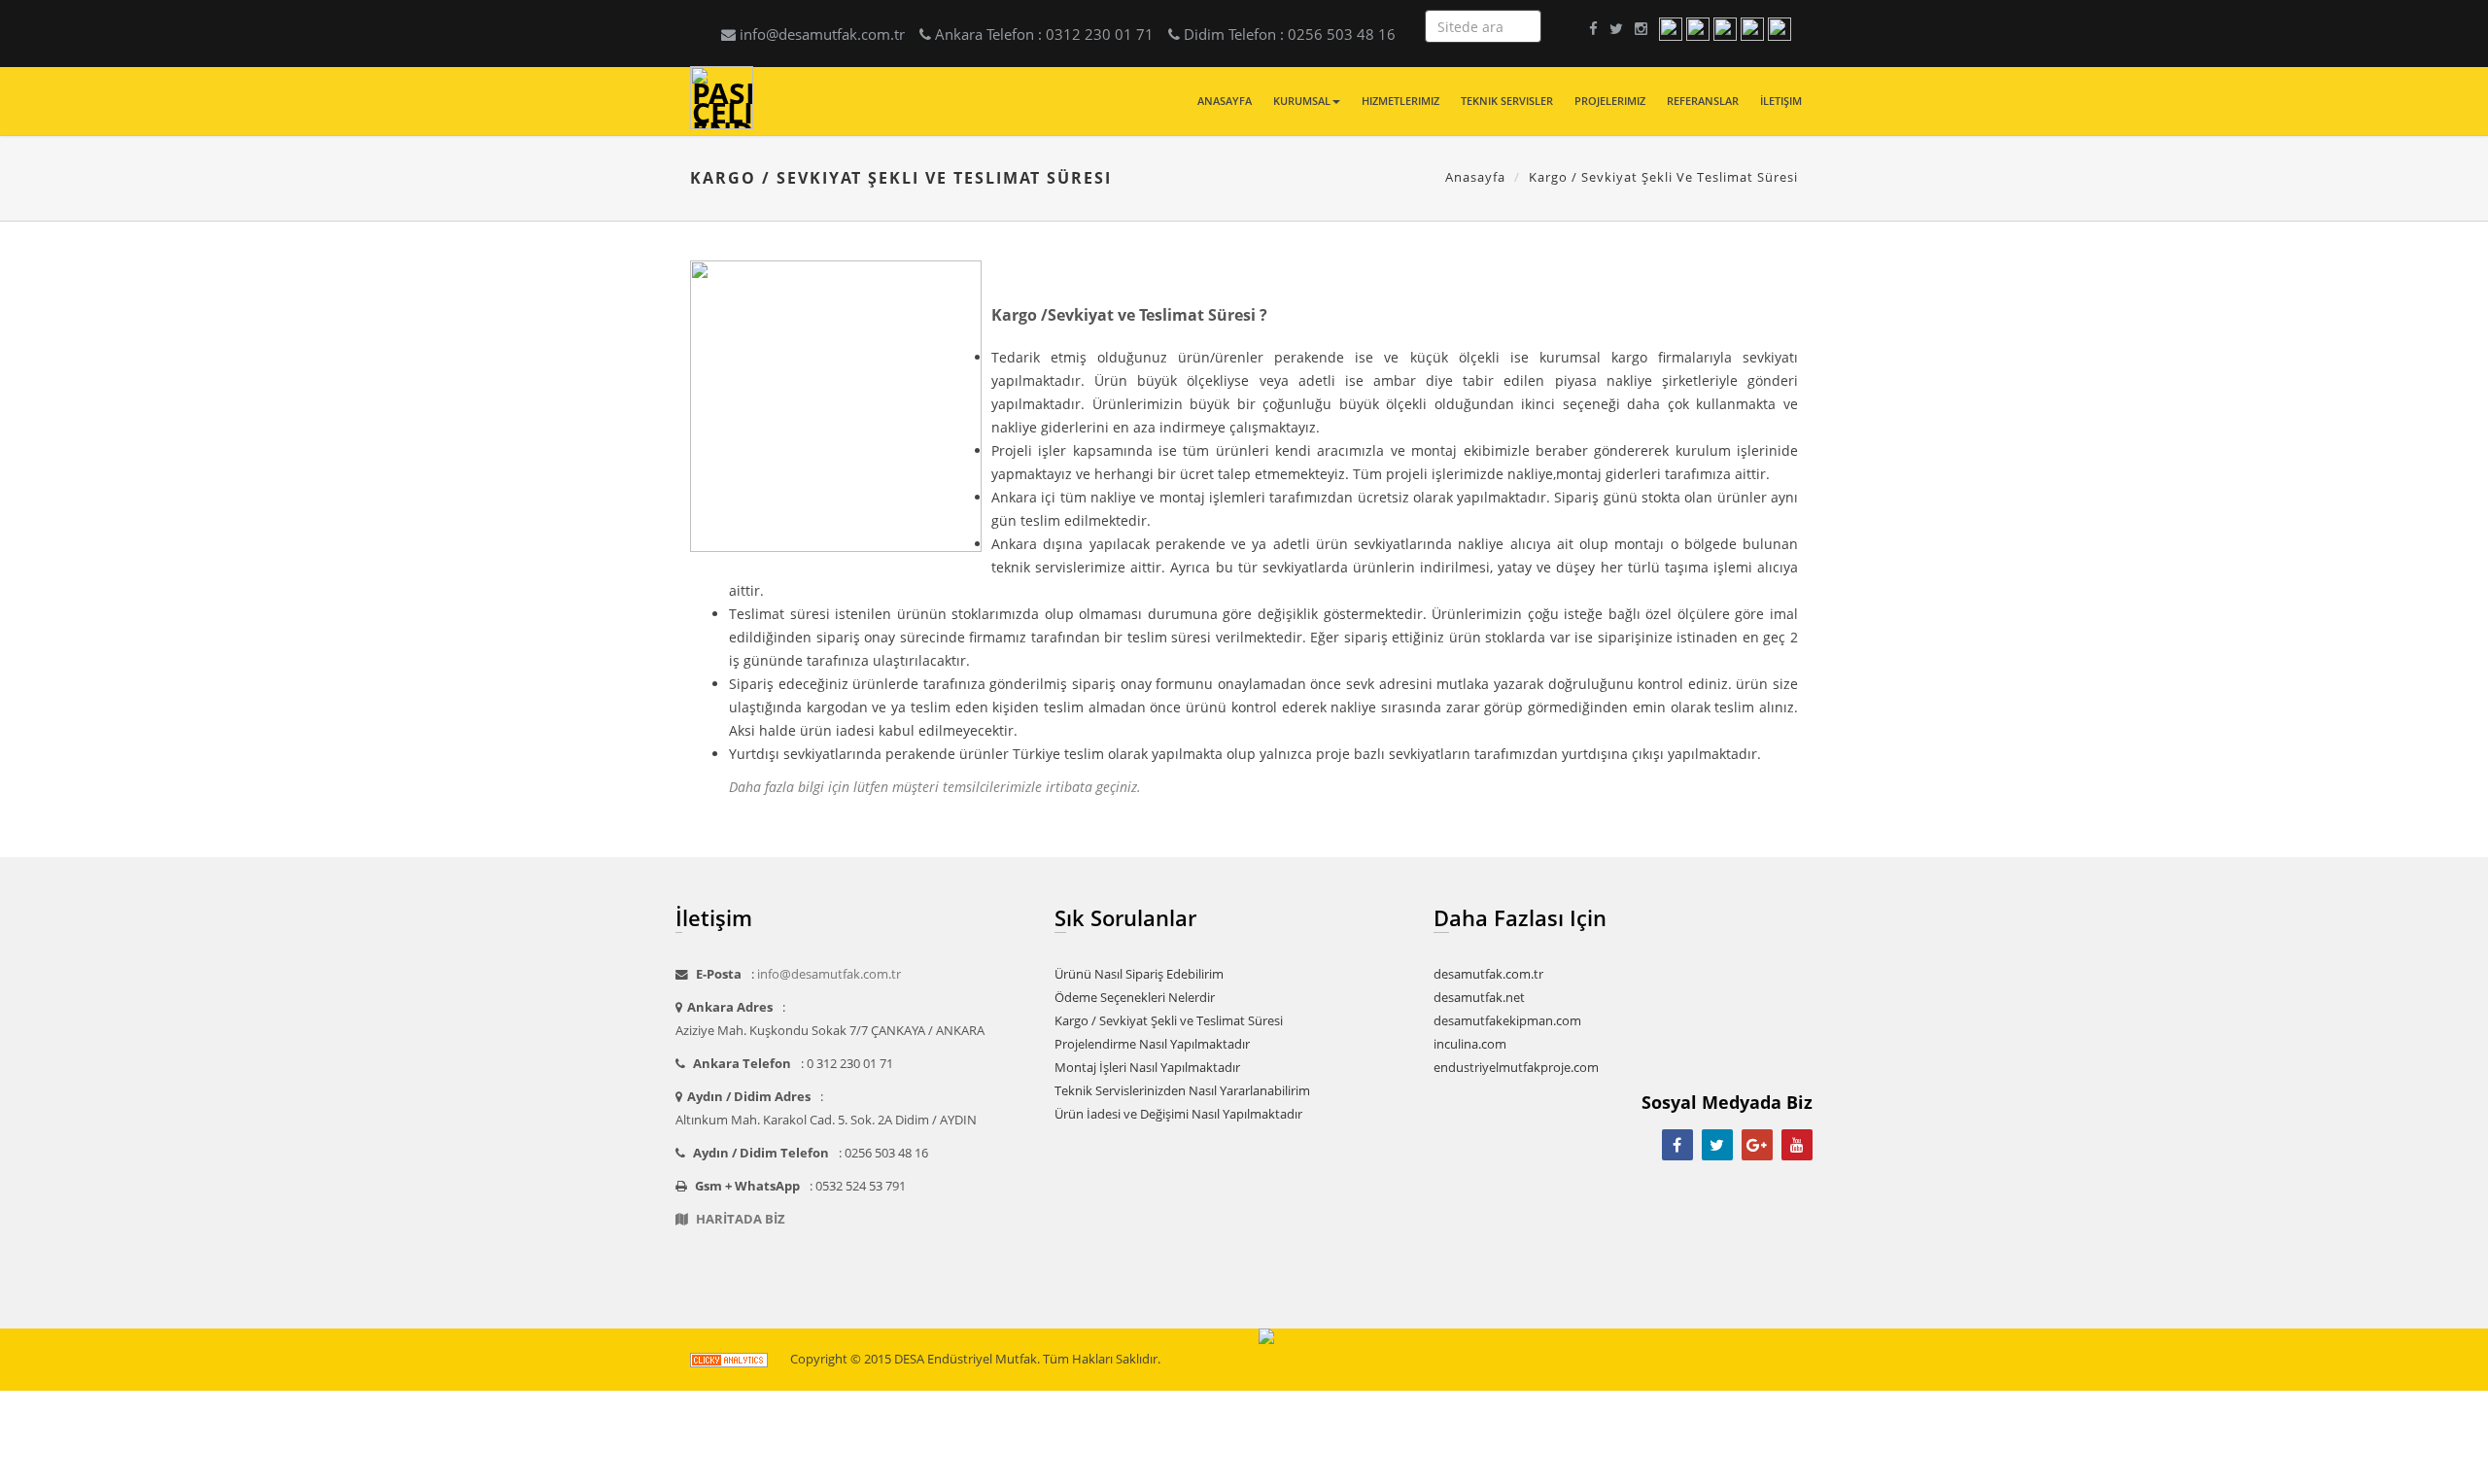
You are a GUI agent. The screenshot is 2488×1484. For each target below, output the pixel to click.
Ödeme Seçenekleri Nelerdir (1135, 998)
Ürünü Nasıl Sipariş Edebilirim (1139, 974)
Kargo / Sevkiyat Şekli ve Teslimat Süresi (1169, 1021)
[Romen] (1752, 28)
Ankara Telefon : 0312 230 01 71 (1044, 34)
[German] (1725, 28)
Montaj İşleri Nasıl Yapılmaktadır (1147, 1068)
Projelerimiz (1610, 101)
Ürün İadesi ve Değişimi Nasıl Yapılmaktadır (1178, 1114)
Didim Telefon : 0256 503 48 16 (1290, 34)
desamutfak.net (1479, 998)
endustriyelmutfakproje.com (1516, 1068)
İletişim (1781, 101)
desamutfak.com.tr (1488, 974)
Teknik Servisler (1507, 101)
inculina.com (1470, 1044)
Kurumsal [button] (1302, 101)
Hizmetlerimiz (1400, 101)
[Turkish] (1671, 28)
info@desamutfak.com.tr (822, 34)
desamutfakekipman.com (1507, 1021)
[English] (1698, 28)
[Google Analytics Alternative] (729, 1359)
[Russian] (1780, 28)
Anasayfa (1225, 101)
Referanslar (1703, 101)
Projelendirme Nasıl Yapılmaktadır (1152, 1044)
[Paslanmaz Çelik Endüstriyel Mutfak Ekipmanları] (722, 57)
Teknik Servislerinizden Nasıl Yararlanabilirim (1182, 1091)
